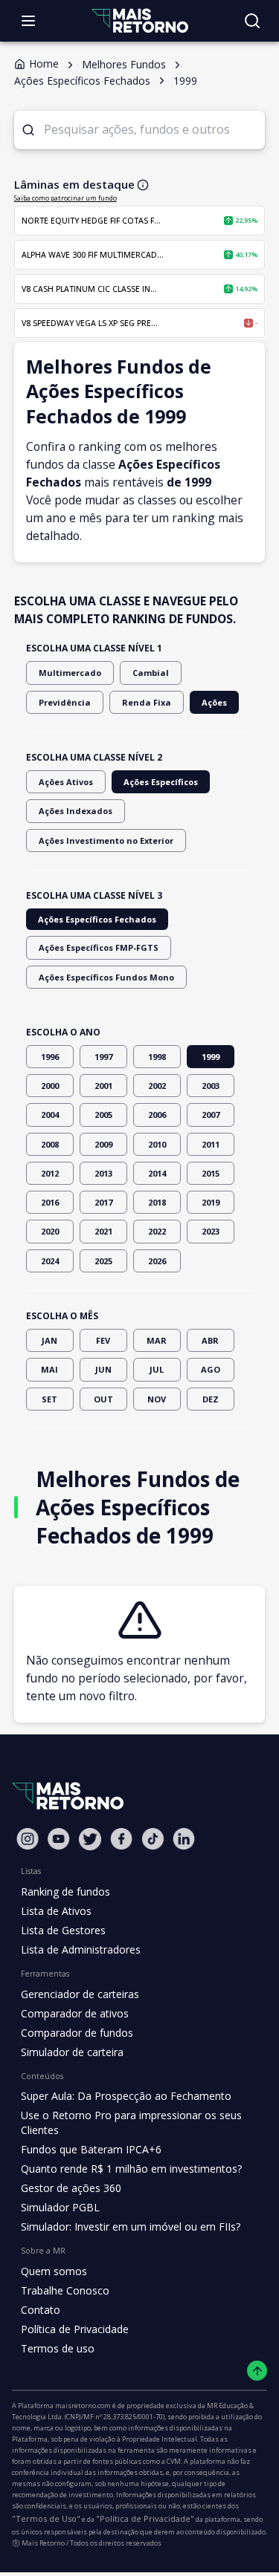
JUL (157, 1369)
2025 (103, 1261)
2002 (157, 1086)
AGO (211, 1369)
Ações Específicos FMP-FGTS (99, 947)
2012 (50, 1173)
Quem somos (54, 2271)
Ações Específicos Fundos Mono (106, 977)
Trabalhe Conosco (65, 2290)
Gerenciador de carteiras (80, 1994)
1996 (50, 1057)
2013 (103, 1173)
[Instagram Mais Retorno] (28, 1839)
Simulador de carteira (72, 2052)
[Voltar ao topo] (257, 2371)
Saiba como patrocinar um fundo (65, 198)
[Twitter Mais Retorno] (90, 1839)
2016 (50, 1202)
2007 (211, 1115)
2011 (211, 1144)
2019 (211, 1202)
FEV (103, 1340)
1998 (157, 1057)
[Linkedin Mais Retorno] (184, 1839)
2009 (103, 1144)
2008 (50, 1144)
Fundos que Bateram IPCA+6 (91, 2149)
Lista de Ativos (56, 1911)
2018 (157, 1202)
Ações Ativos (66, 782)
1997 (103, 1057)
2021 (103, 1231)
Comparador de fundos (77, 2033)
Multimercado (70, 673)
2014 (157, 1173)
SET (49, 1399)
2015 (211, 1173)
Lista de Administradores (81, 1949)
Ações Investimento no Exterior (106, 840)
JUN (103, 1369)
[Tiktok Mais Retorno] (153, 1839)
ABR (210, 1340)
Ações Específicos (161, 782)
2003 (211, 1086)
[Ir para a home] (140, 20)
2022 (157, 1231)
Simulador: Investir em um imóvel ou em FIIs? (131, 2227)
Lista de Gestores (63, 1930)
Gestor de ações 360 (71, 2188)
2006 (157, 1115)
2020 (50, 1231)
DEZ (211, 1399)
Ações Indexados (76, 811)
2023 (211, 1231)
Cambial (151, 673)
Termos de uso (58, 2348)
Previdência (65, 702)
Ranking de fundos (65, 1892)
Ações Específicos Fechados (97, 919)
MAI (49, 1369)
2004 (50, 1115)
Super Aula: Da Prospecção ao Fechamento (126, 2096)
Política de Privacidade (75, 2329)
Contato (41, 2310)
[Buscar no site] (252, 21)
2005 (103, 1115)
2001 (103, 1086)
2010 (157, 1144)
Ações (214, 702)
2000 (50, 1086)
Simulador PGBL (60, 2207)
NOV (157, 1399)
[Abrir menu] (28, 21)
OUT (103, 1399)
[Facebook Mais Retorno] (121, 1839)
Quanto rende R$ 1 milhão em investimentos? (131, 2169)
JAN (49, 1340)
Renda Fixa (147, 702)
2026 (157, 1261)
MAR (157, 1340)
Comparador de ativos (75, 2013)
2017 (103, 1202)
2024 (50, 1261)
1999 (211, 1057)
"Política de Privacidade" (145, 2518)
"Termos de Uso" (46, 2518)
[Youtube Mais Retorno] (59, 1839)
